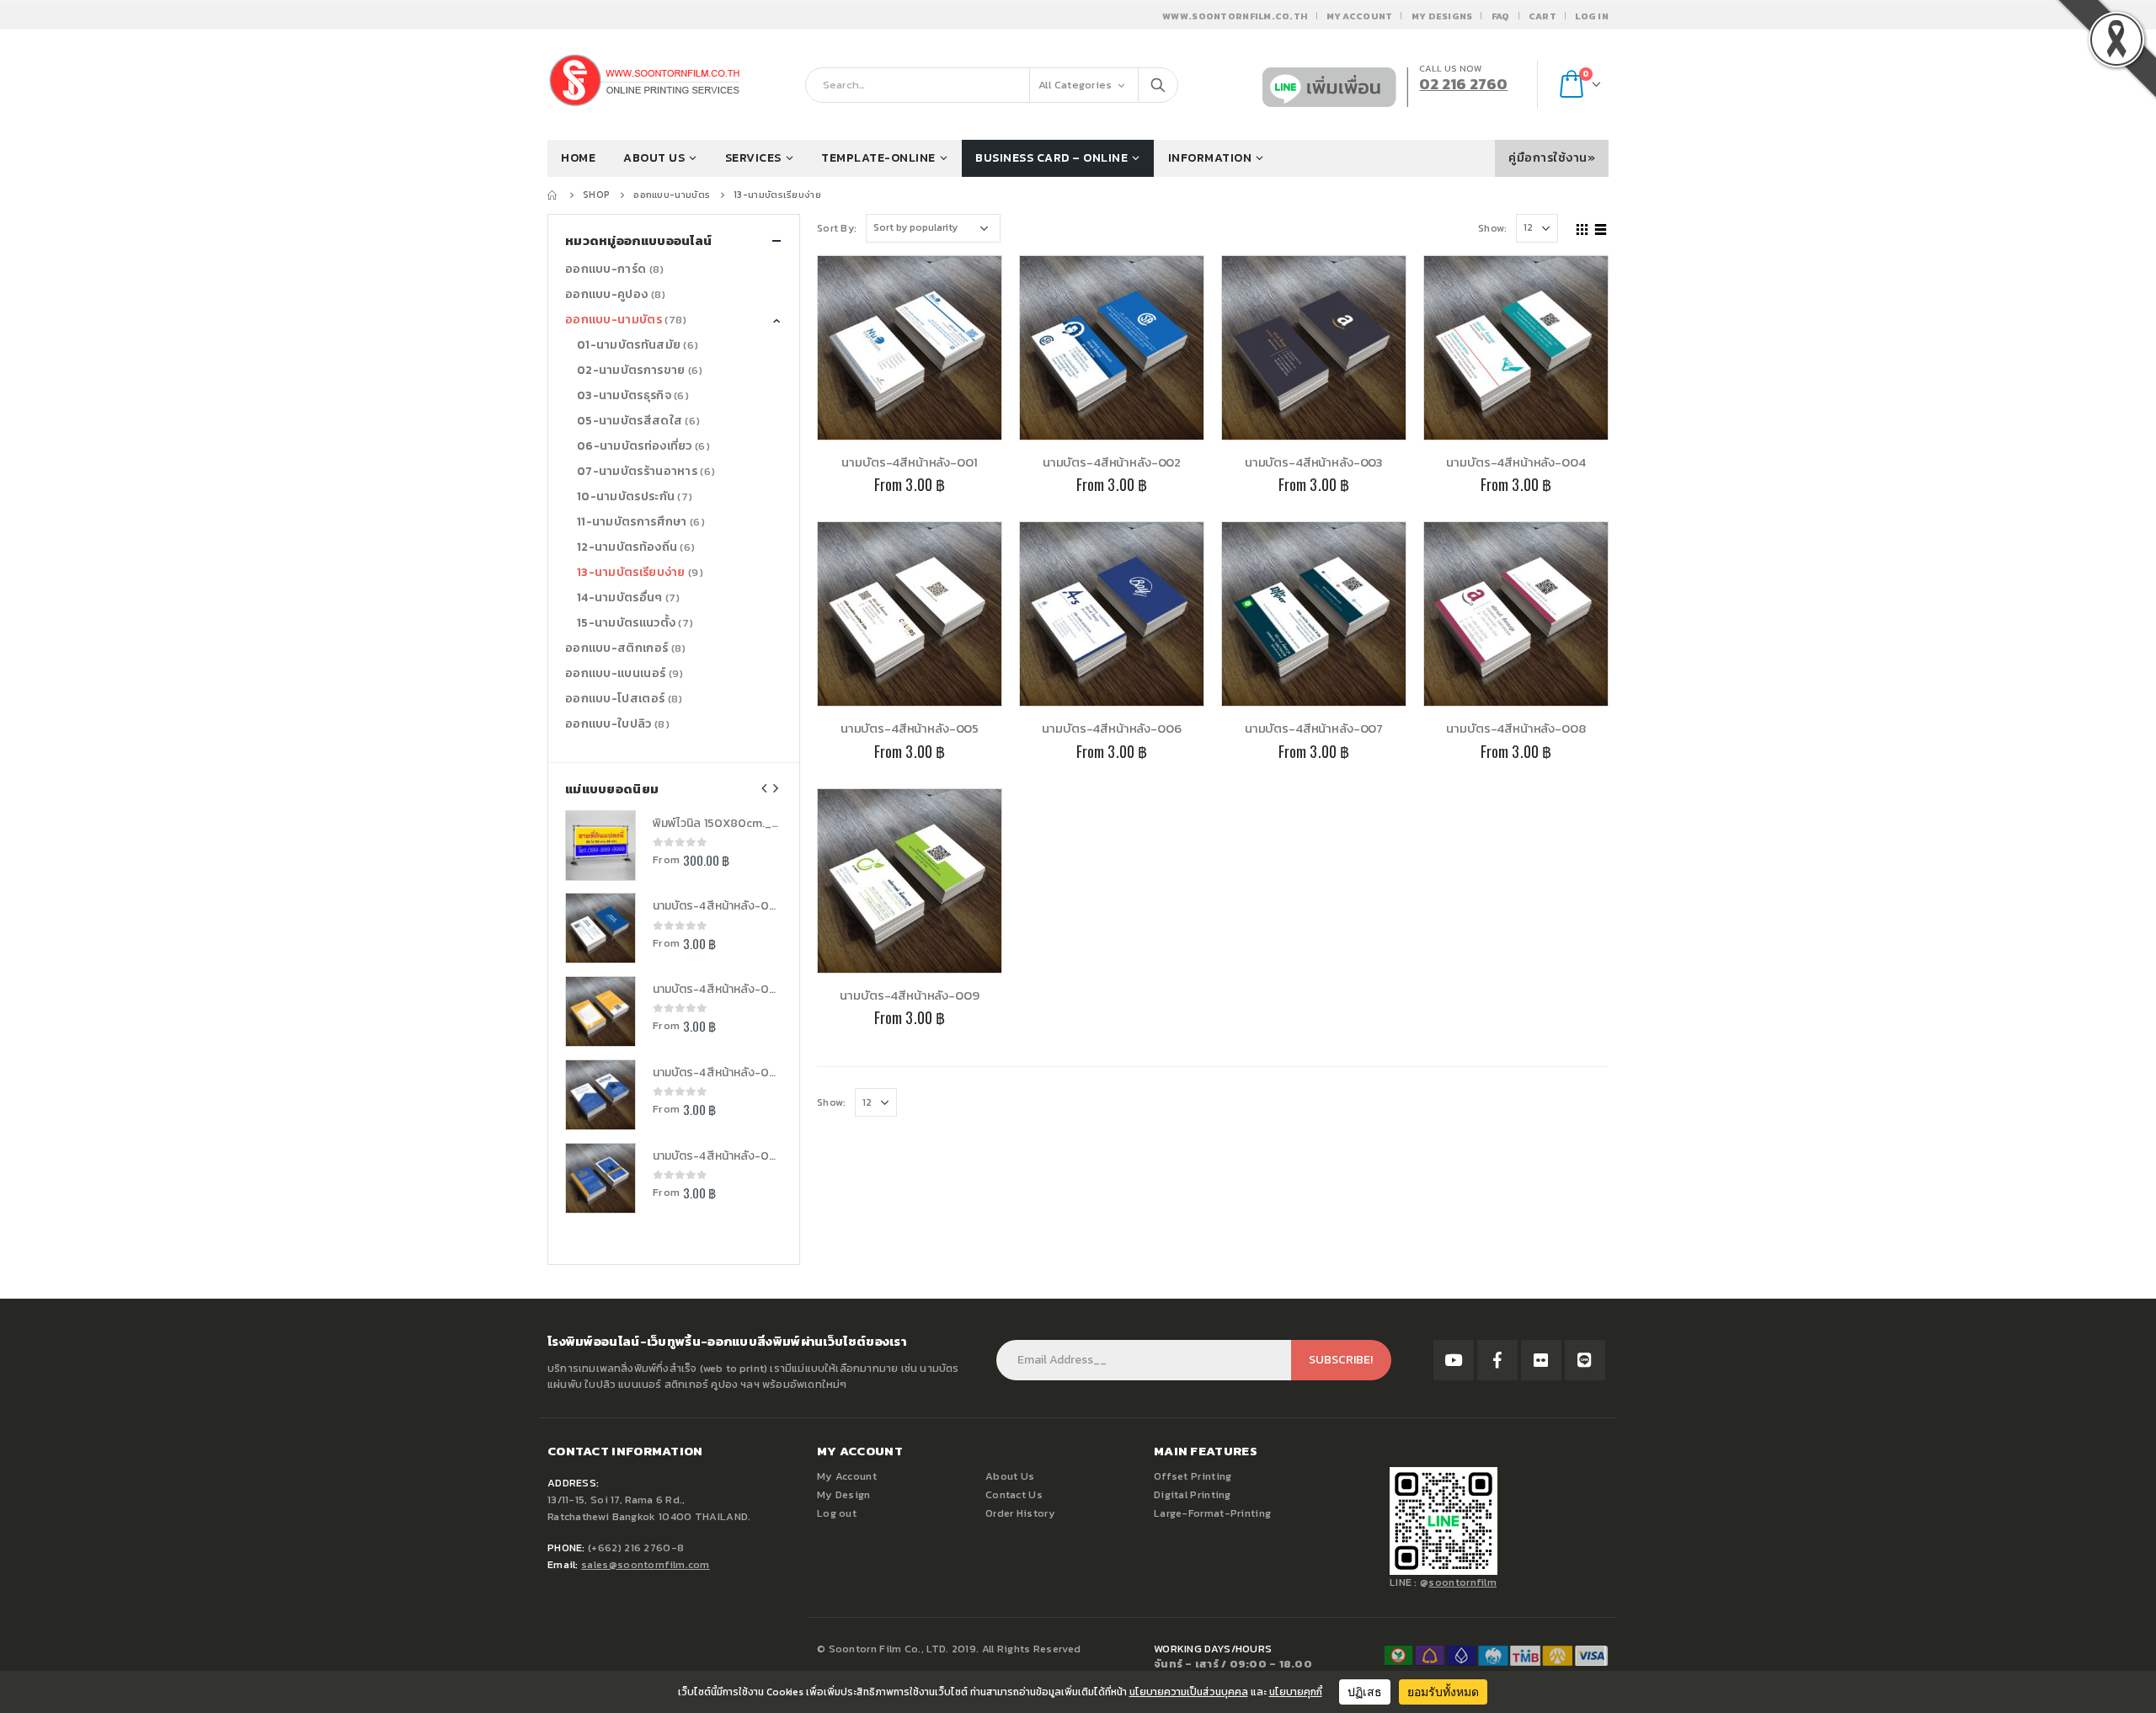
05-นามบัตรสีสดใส (630, 421)
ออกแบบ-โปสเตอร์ (615, 699)
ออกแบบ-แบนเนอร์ (615, 673)
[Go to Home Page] (553, 195)
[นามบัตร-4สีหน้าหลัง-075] (600, 1178)
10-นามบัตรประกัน (626, 496)
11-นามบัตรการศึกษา (632, 522)
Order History (1020, 1513)
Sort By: (837, 228)
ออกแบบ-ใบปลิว (608, 724)
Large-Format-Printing (1212, 1513)
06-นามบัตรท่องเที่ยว (635, 446)
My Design (844, 1494)
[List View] (1601, 227)
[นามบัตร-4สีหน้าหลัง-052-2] (600, 928)
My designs (1442, 16)
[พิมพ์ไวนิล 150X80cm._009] (600, 846)
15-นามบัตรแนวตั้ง (626, 623)
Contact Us (1014, 1494)
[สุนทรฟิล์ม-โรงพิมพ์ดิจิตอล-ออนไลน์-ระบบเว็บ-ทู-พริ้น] (1454, 1360)
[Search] (1158, 85)
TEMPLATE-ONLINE (878, 158)
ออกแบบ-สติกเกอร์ (616, 648)
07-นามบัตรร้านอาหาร (637, 471)
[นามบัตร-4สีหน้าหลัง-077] (600, 1011)
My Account (1360, 16)
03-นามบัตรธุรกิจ (624, 395)
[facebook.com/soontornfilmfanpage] (1497, 1360)
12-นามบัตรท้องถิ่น (627, 547)
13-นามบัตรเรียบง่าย (631, 572)
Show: (1493, 228)
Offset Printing (1193, 1476)
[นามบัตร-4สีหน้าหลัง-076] (600, 1095)
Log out (837, 1513)
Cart (1542, 16)
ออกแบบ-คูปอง (606, 294)
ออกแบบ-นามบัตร (614, 320)
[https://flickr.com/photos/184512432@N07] (1541, 1360)
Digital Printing (1193, 1494)
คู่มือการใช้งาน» (1552, 158)
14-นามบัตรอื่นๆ (620, 598)
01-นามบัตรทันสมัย (629, 345)
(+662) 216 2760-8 (636, 1548)
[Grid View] (1582, 227)
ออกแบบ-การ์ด (606, 269)
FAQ (1501, 16)
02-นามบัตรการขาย (631, 370)
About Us (1010, 1476)
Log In (1592, 16)
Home (578, 158)
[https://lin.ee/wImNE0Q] (1585, 1360)
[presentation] (765, 788)
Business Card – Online (1051, 158)
